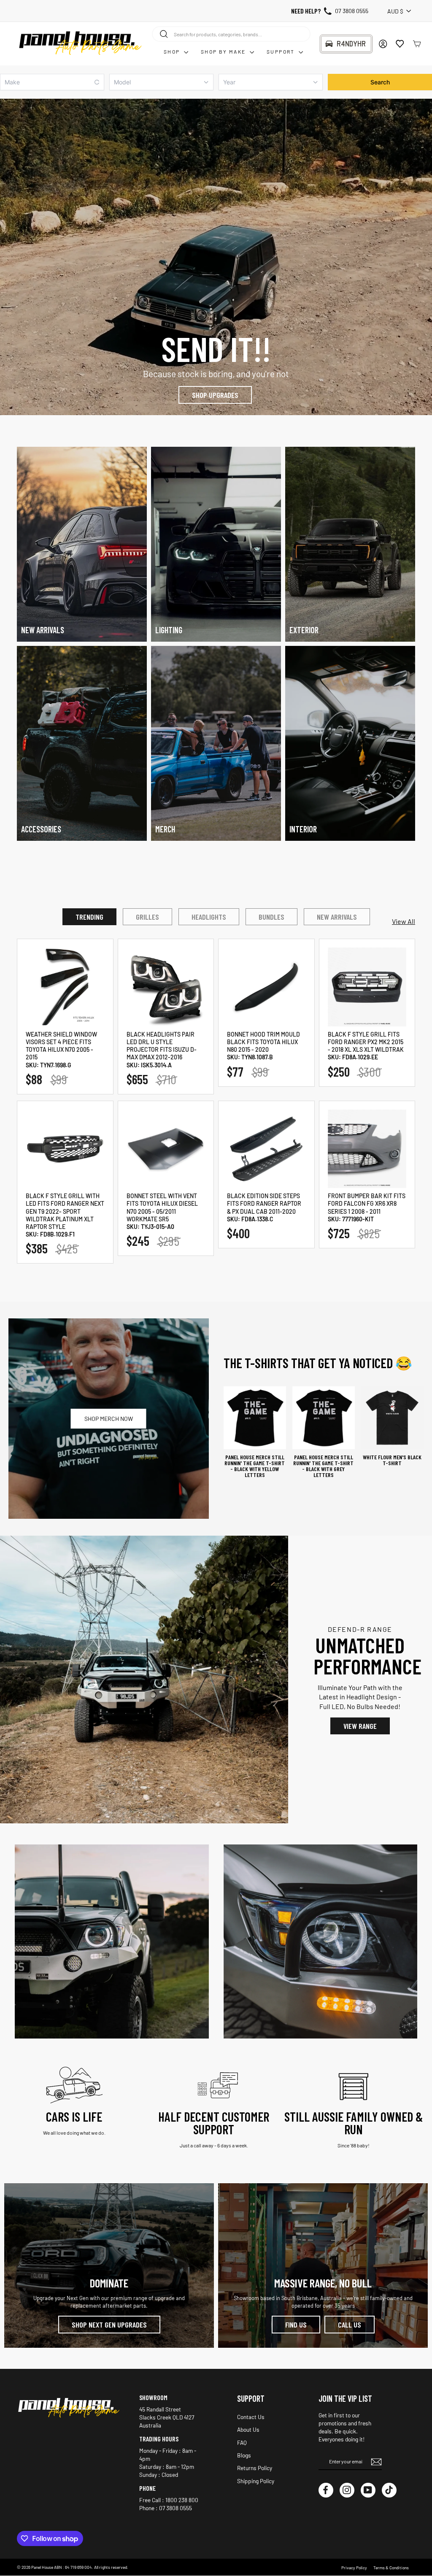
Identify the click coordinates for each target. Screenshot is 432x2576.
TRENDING (89, 917)
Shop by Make (224, 51)
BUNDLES (271, 917)
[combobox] (231, 34)
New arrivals (337, 917)
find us (296, 2325)
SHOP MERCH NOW (109, 1419)
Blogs (244, 2455)
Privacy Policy (354, 2568)
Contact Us (251, 2417)
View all (404, 921)
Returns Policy (255, 2468)
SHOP (173, 51)
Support (282, 51)
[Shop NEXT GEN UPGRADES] (109, 2265)
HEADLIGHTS (209, 917)
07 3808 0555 (352, 11)
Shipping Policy (256, 2481)
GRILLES (147, 917)
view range (360, 1726)
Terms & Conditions (391, 2568)
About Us (248, 2429)
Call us (350, 2325)
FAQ (242, 2442)
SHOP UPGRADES (215, 395)
